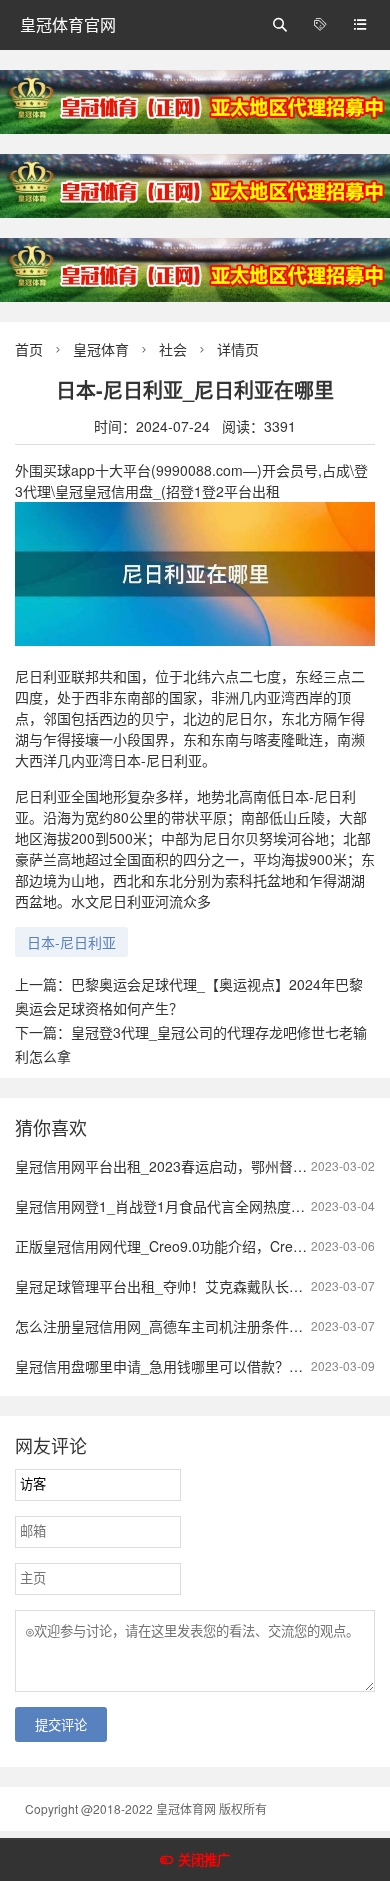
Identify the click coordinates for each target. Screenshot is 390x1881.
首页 (29, 349)
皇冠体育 (101, 349)
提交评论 (61, 1725)
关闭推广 (204, 1860)
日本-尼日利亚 (71, 942)
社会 (173, 349)
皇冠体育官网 (68, 24)
